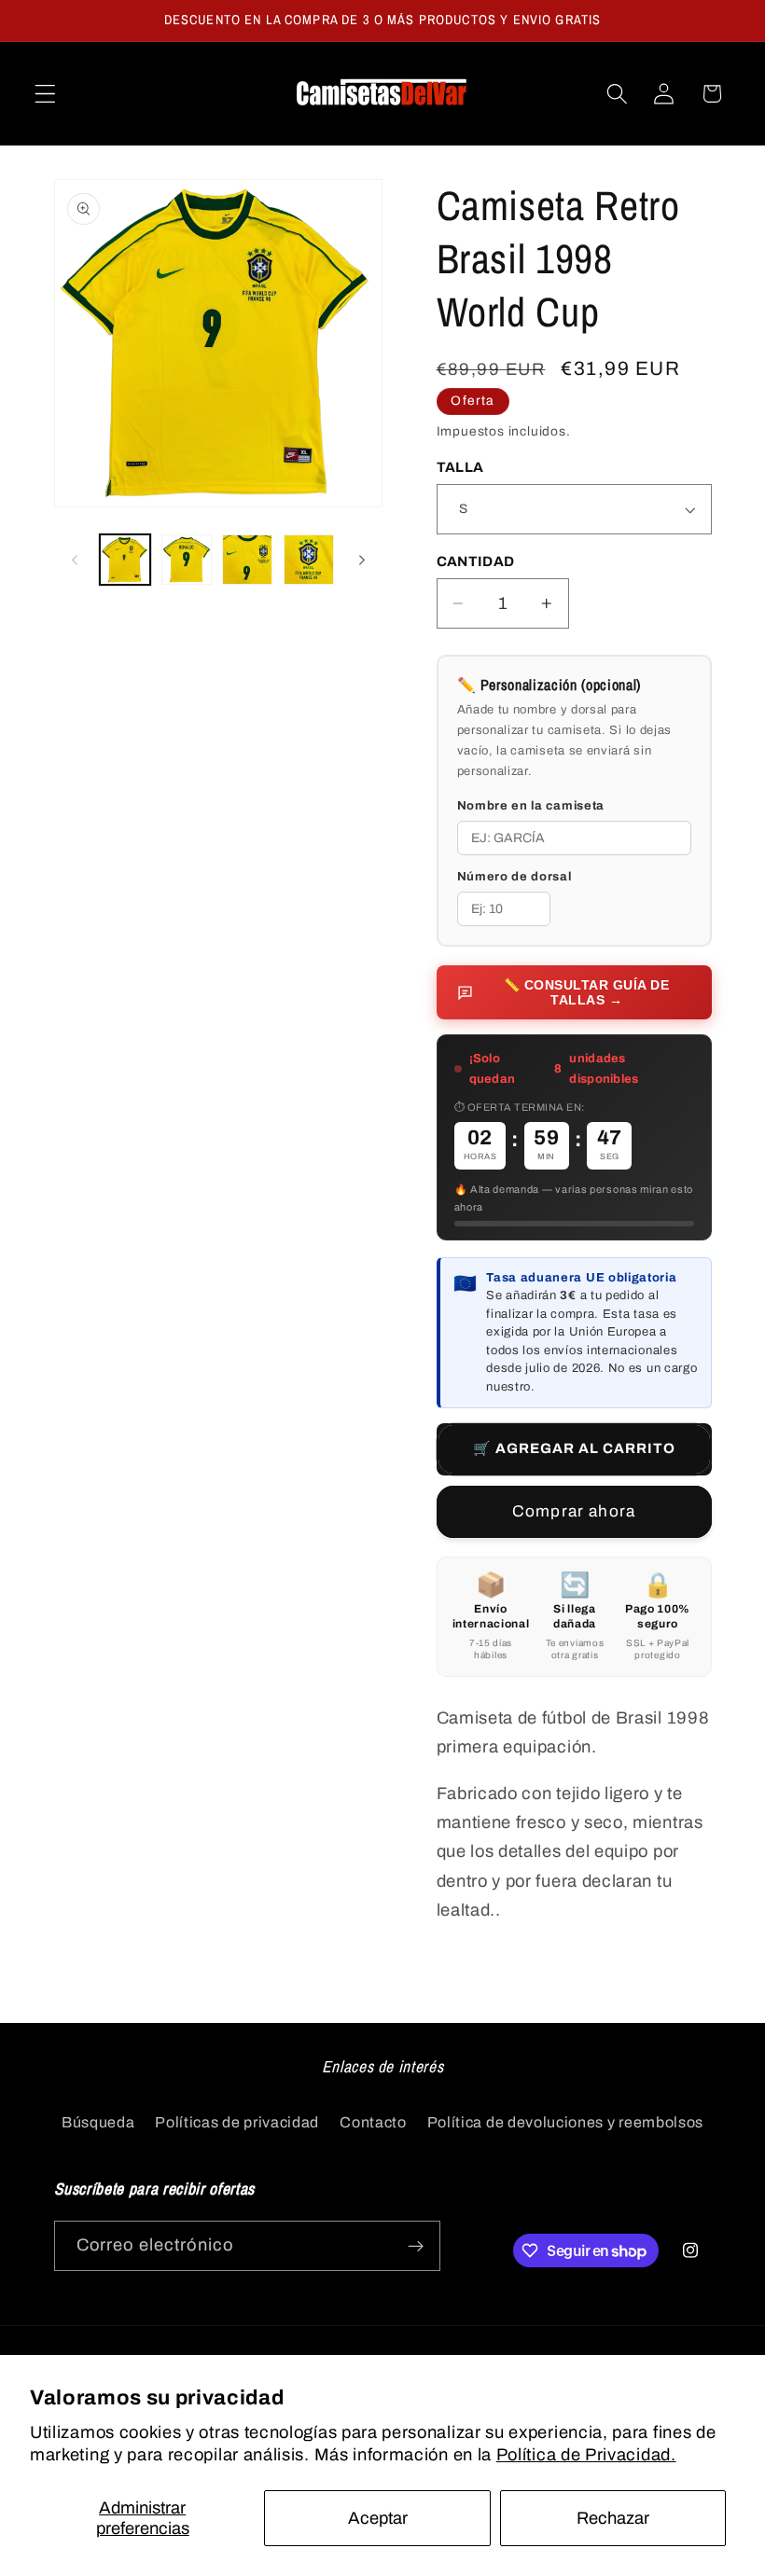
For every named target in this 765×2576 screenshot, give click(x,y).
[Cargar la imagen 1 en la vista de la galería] (125, 560)
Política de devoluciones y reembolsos (566, 2122)
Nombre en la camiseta (531, 806)
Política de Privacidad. (586, 2455)
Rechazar (613, 2518)
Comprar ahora (574, 1511)
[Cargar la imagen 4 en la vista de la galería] (309, 560)
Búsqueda (98, 2122)
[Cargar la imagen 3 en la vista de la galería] (247, 560)
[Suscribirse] (416, 2246)
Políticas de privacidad (237, 2122)
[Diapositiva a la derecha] (362, 560)
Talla (460, 467)
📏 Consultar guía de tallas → (587, 992)
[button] (45, 94)
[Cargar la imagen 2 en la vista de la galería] (187, 560)
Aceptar (378, 2518)
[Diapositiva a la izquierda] (75, 560)
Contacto (373, 2122)
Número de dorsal (515, 877)
